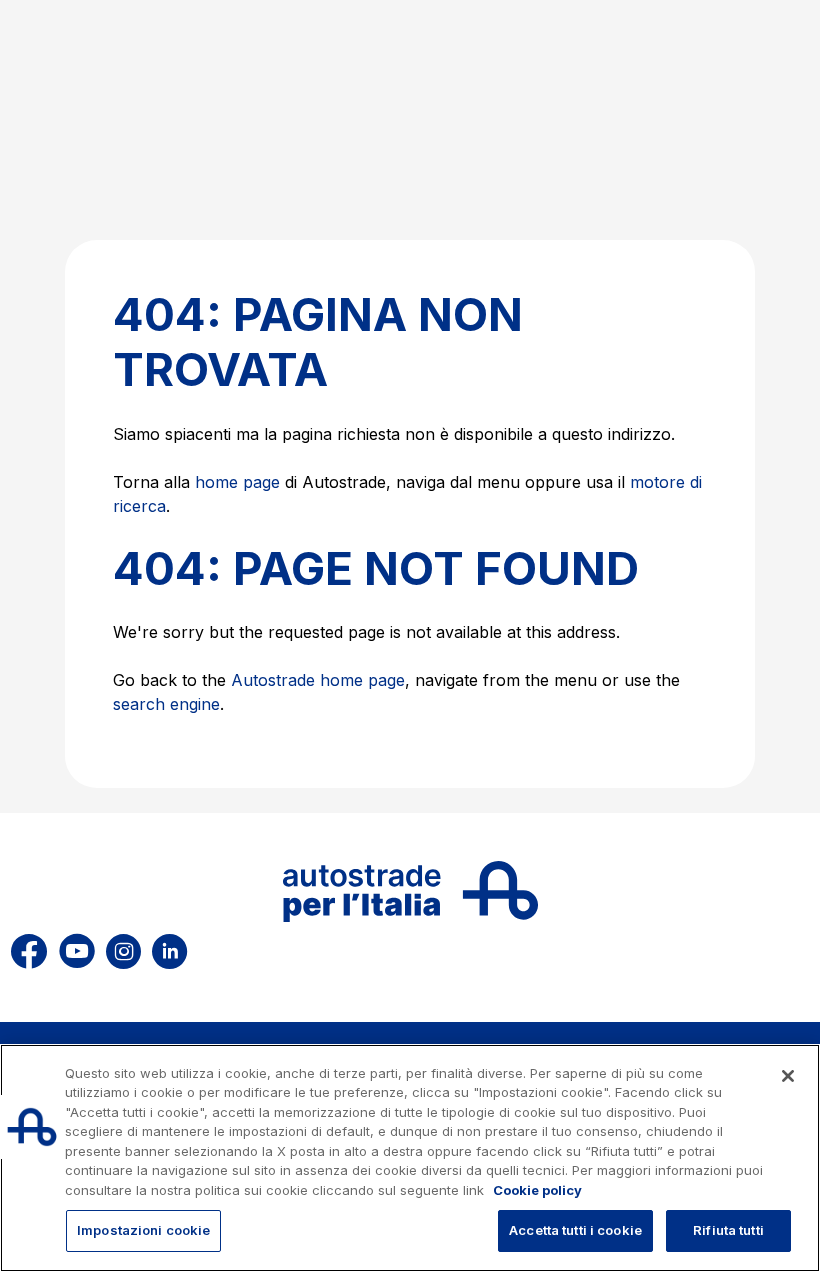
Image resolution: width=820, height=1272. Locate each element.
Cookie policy (537, 1190)
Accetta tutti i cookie (575, 1230)
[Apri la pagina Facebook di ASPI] (29, 948)
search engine (166, 704)
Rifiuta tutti (728, 1230)
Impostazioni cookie (143, 1230)
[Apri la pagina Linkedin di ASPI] (169, 948)
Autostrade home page (318, 680)
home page (237, 482)
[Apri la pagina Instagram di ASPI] (123, 948)
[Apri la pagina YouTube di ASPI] (77, 948)
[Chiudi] (788, 1076)
